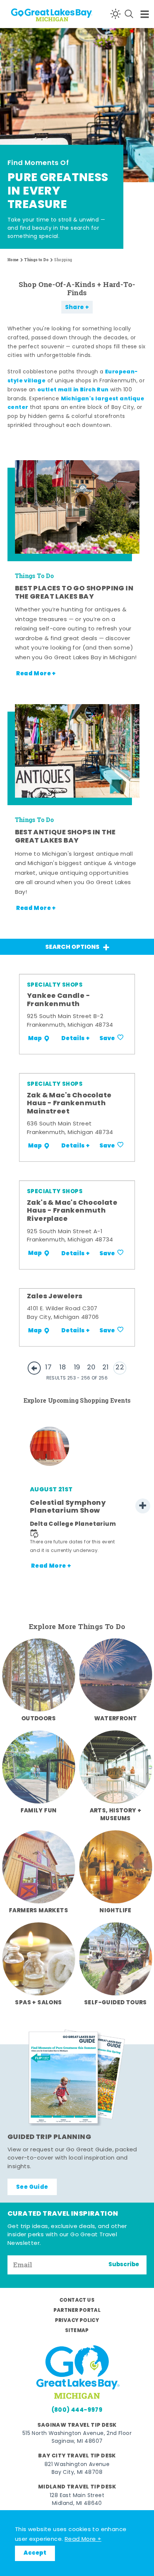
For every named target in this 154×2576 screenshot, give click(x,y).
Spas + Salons (38, 2003)
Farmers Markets (38, 1911)
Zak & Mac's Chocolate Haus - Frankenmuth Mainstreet (69, 1104)
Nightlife (115, 1911)
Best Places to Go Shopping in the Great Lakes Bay (74, 593)
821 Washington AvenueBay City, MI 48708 (77, 2469)
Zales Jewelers (55, 1297)
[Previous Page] (34, 1368)
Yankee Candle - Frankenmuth (58, 1000)
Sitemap (77, 2331)
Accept (35, 2553)
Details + (76, 1039)
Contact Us (77, 2300)
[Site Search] (129, 14)
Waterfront (116, 1719)
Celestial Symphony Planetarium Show (68, 1507)
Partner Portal (77, 2311)
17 (48, 1368)
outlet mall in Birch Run (73, 390)
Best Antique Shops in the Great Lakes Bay (65, 837)
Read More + (83, 2540)
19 (77, 1368)
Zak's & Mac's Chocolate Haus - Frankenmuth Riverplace (72, 1211)
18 (63, 1368)
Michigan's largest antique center (76, 404)
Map (35, 1039)
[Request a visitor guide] (77, 2078)
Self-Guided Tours (115, 2003)
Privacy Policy (77, 2321)
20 (91, 1368)
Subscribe (124, 2265)
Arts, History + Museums (116, 1815)
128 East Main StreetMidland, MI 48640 (77, 2500)
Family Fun (39, 1811)
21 (106, 1368)
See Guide (32, 2187)
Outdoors (38, 1719)
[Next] (143, 1506)
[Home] (34, 14)
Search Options (72, 947)
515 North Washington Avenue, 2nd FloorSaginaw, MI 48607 (77, 2438)
